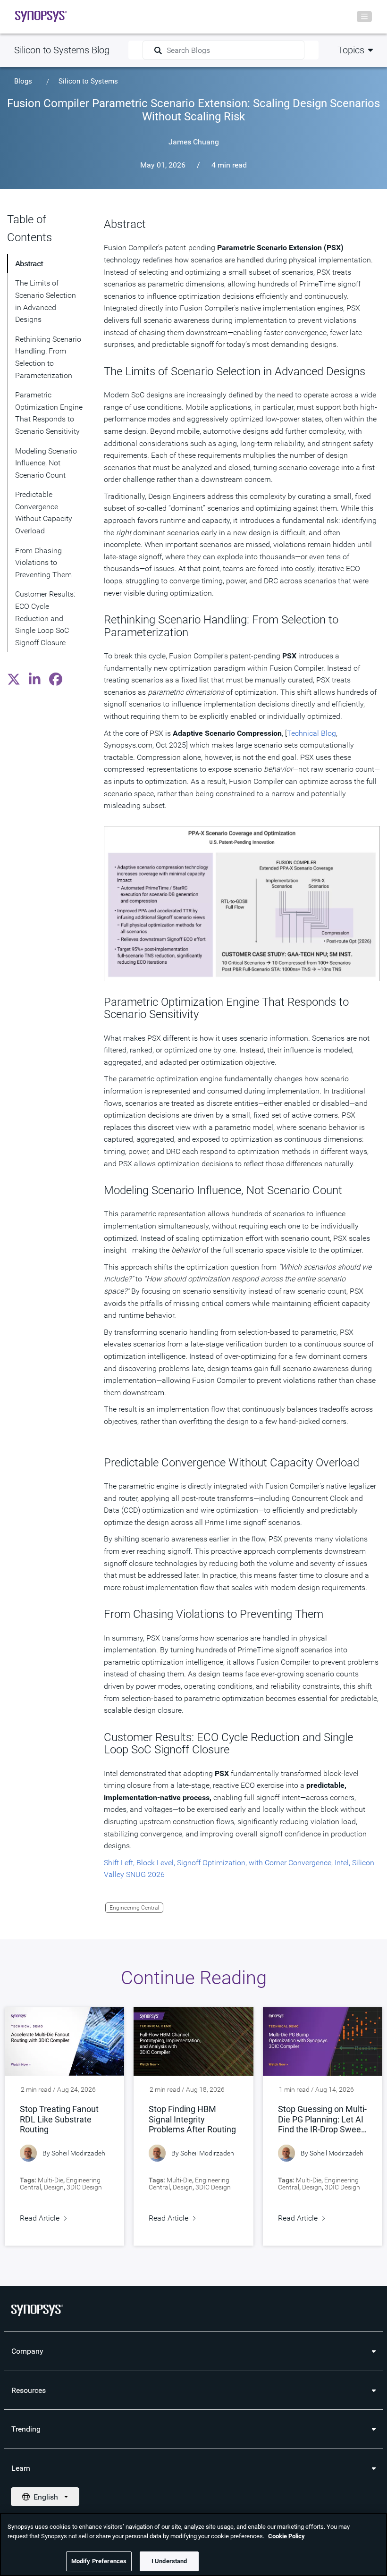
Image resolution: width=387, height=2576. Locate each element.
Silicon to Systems (88, 81)
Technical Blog (311, 733)
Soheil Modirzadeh (78, 2153)
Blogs (23, 81)
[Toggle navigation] (364, 17)
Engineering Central (134, 1908)
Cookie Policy (286, 2536)
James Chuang (194, 142)
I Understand (169, 2561)
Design (54, 2187)
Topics (351, 50)
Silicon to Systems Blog (62, 50)
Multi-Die (50, 2180)
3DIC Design (84, 2187)
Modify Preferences (99, 2561)
